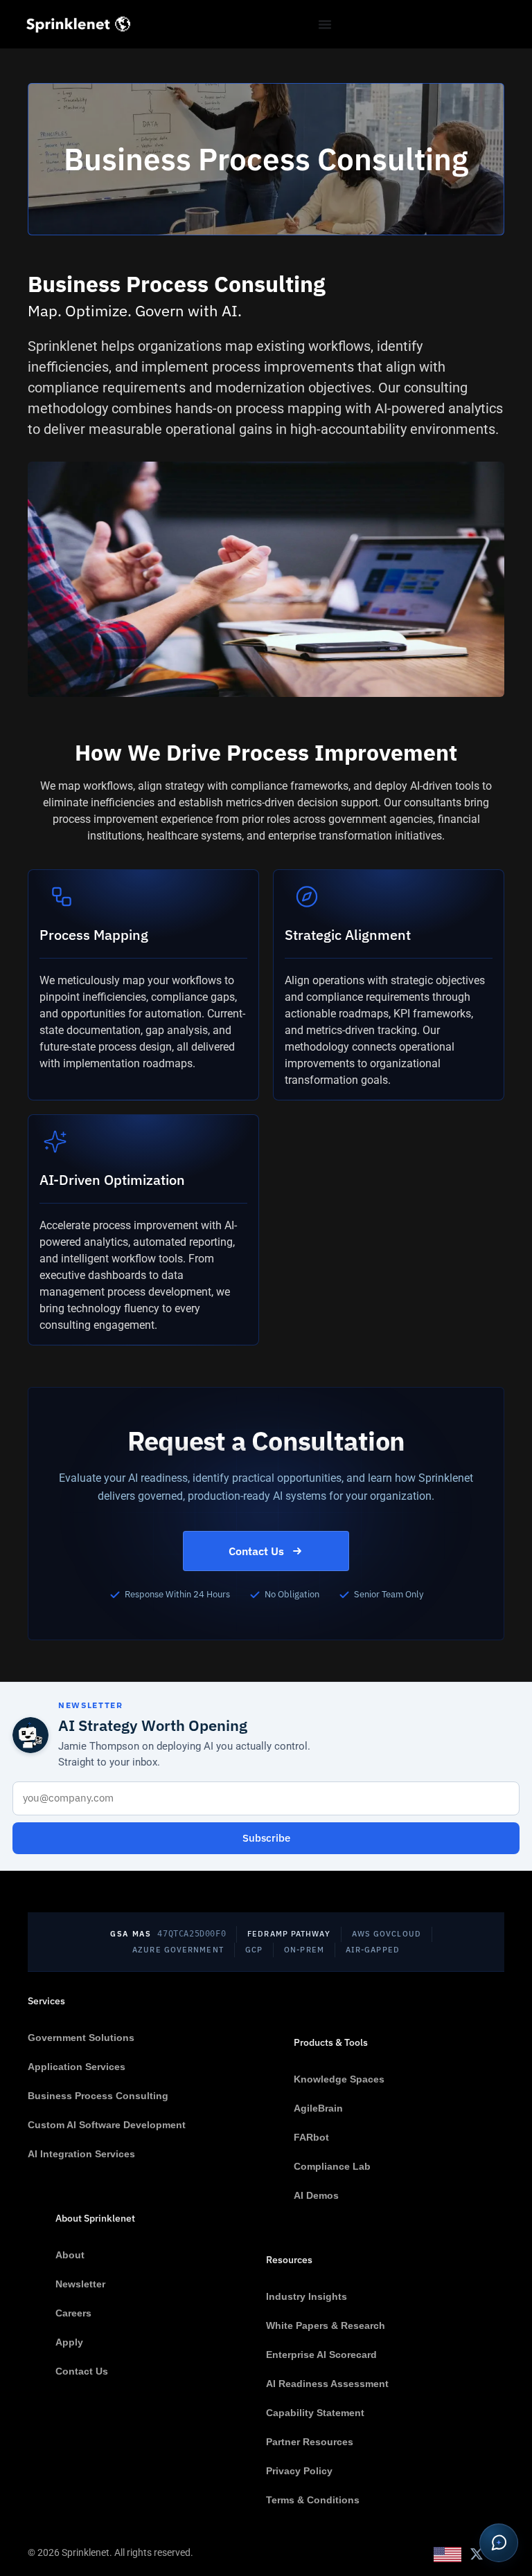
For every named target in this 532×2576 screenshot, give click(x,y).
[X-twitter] (477, 2554)
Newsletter (80, 2284)
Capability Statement (315, 2413)
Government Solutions (81, 2038)
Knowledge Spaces (339, 2079)
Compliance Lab (332, 2166)
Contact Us (256, 1551)
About (70, 2255)
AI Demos (316, 2195)
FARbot (311, 2137)
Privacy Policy (299, 2471)
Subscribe (266, 1838)
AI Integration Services (81, 2154)
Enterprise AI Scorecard (321, 2355)
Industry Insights (307, 2296)
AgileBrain (318, 2108)
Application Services (77, 2067)
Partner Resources (310, 2442)
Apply (69, 2342)
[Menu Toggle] (325, 24)
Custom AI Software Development (107, 2125)
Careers (73, 2313)
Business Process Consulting (98, 2096)
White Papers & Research (326, 2325)
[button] (499, 2543)
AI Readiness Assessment (327, 2384)
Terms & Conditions (313, 2500)
